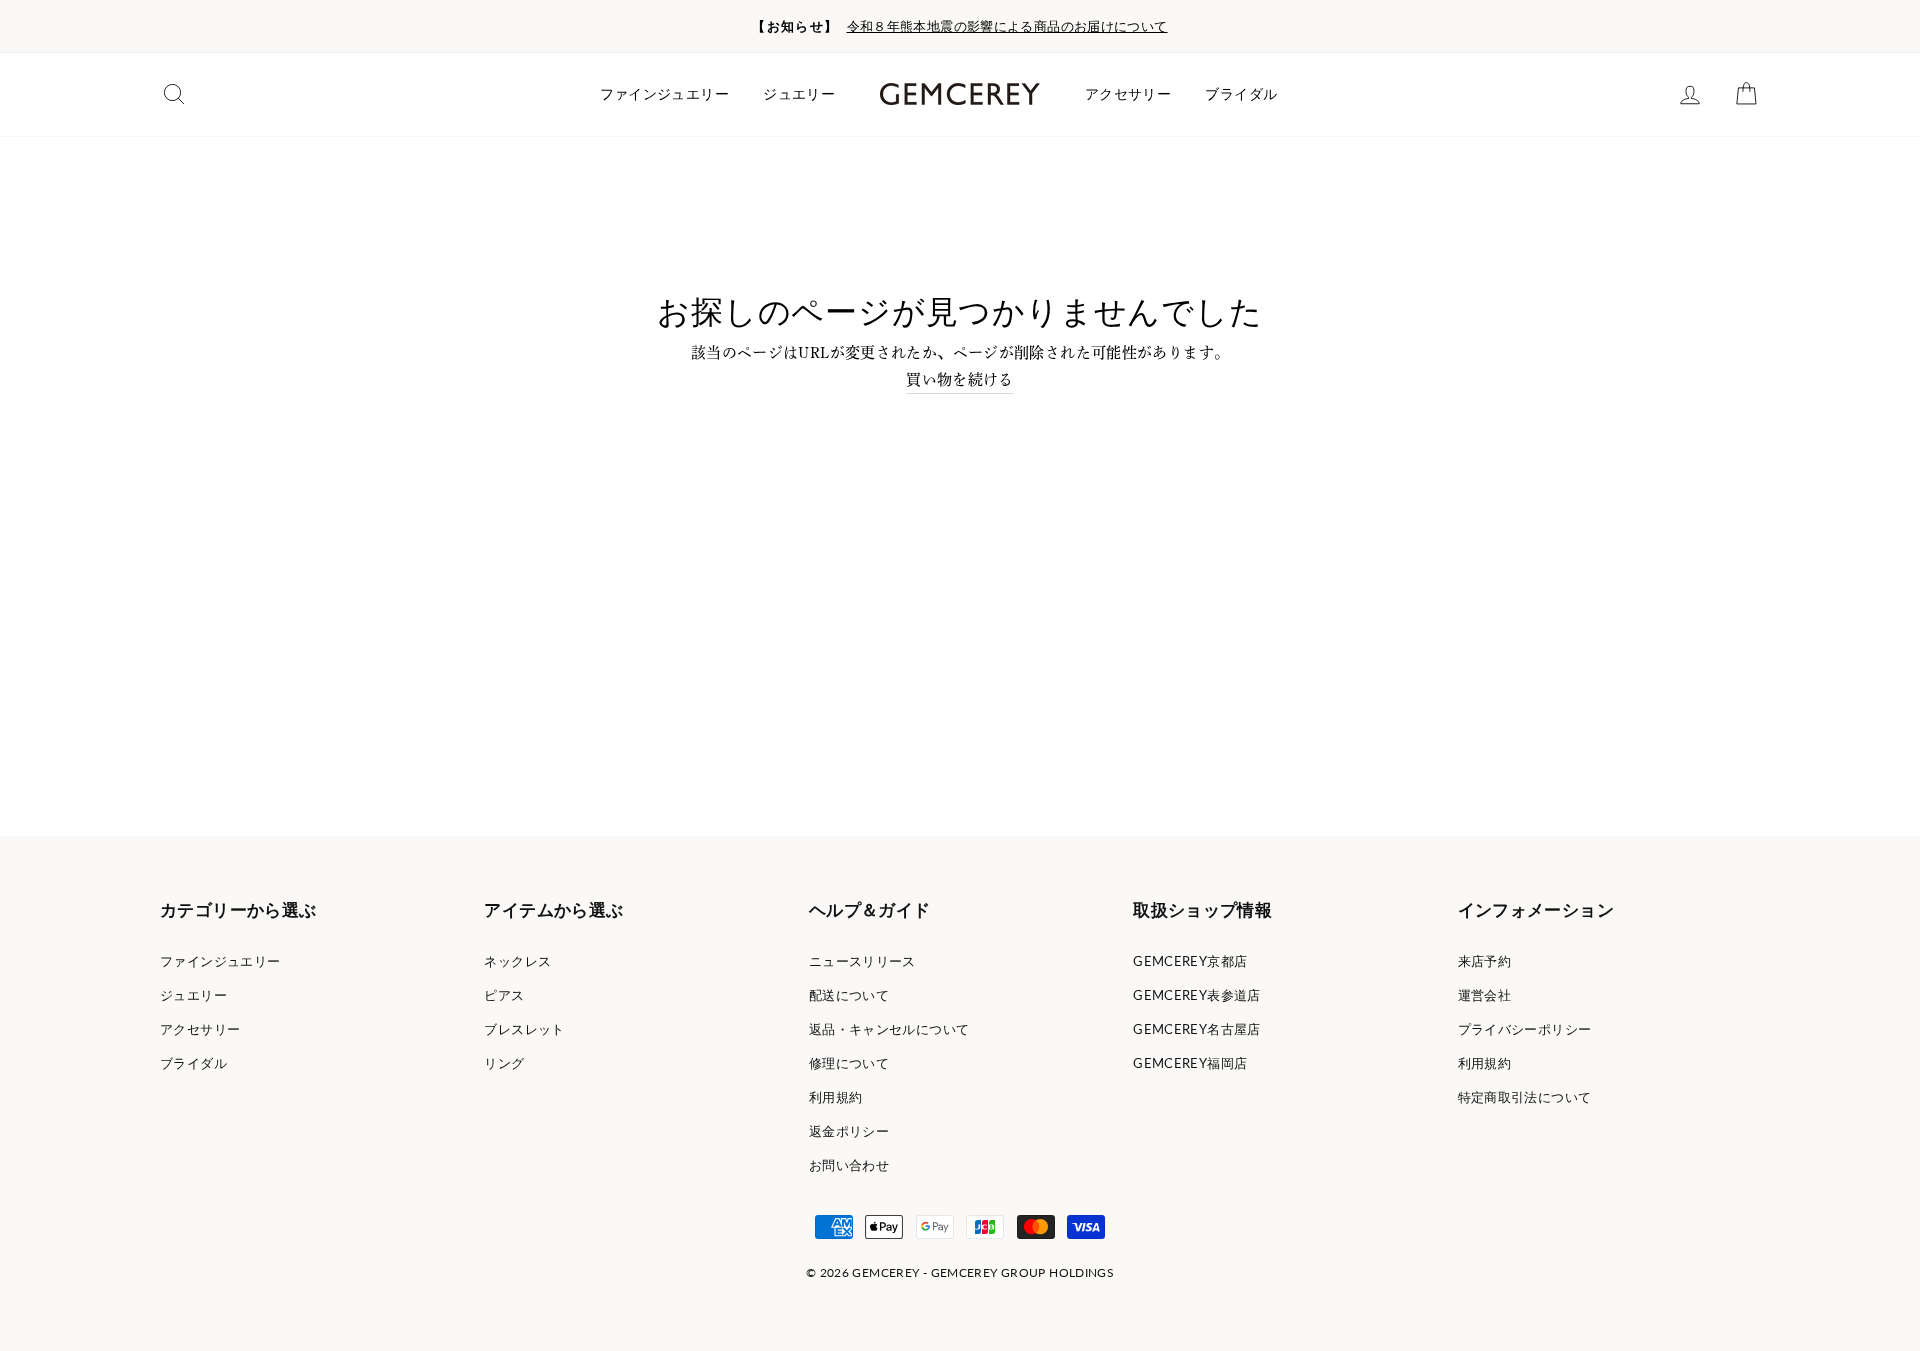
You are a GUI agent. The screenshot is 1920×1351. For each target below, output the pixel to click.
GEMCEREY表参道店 (1197, 995)
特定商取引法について (1525, 1097)
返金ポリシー (849, 1131)
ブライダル (1241, 94)
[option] (960, 26)
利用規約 (836, 1097)
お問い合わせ (849, 1165)
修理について (849, 1063)
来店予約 (1485, 961)
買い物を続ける (960, 379)
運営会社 (1485, 995)
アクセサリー (1128, 94)
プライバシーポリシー (1525, 1029)
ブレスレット (524, 1029)
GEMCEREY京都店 (1190, 961)
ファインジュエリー (664, 94)
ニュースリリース (862, 961)
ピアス (504, 995)
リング (504, 1063)
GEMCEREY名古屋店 (1197, 1029)
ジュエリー (799, 94)
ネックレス (517, 961)
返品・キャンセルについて (889, 1029)
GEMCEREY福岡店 (1190, 1063)
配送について (849, 995)
